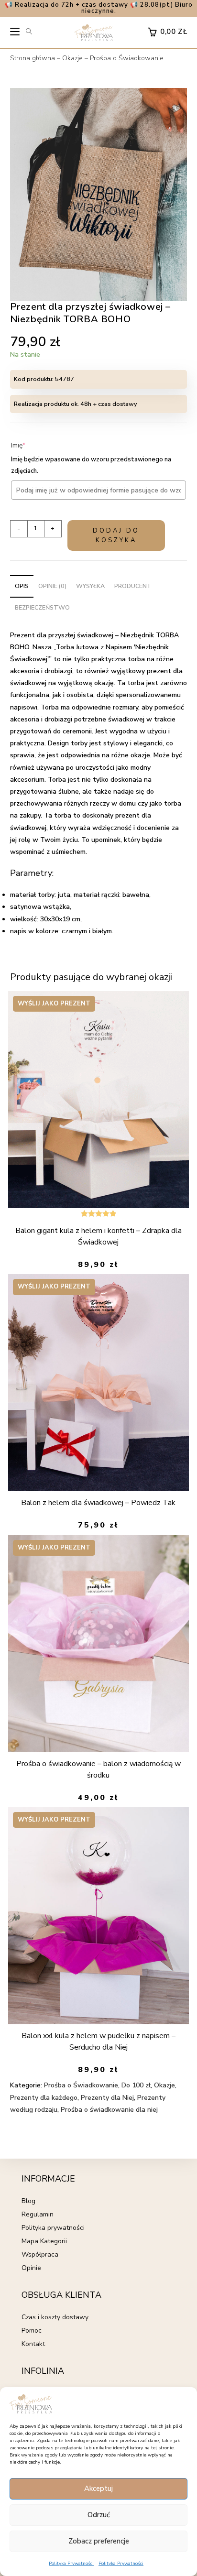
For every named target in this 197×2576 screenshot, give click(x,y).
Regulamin (38, 2214)
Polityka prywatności (53, 2228)
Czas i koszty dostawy (55, 2317)
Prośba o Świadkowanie (127, 58)
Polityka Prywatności (71, 2564)
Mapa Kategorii (44, 2241)
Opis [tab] (22, 586)
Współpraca (40, 2254)
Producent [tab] (133, 586)
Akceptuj (98, 2489)
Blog (28, 2201)
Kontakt (33, 2344)
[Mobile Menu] (15, 34)
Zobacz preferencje (99, 2541)
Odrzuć (99, 2515)
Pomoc (32, 2330)
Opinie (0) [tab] (52, 586)
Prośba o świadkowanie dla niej (109, 2110)
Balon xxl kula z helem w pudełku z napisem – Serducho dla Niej (98, 2041)
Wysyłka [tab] (90, 586)
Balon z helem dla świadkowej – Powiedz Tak (98, 1503)
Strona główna (33, 58)
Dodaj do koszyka (116, 535)
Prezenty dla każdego (44, 2098)
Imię (33, 445)
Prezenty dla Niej (107, 2098)
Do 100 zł (136, 2085)
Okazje (72, 58)
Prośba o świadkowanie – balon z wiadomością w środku (98, 1769)
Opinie (31, 2268)
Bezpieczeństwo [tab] (42, 607)
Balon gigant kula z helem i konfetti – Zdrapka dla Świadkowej (98, 1236)
